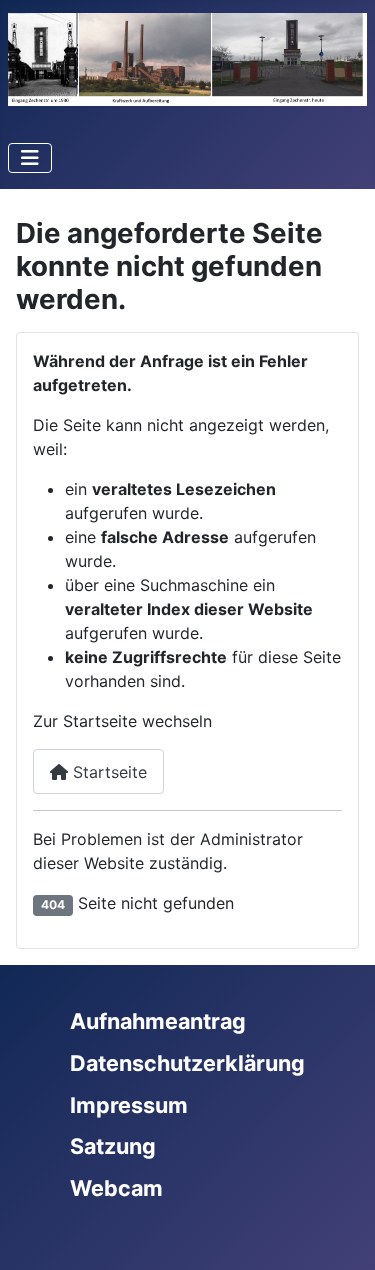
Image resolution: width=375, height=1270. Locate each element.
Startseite (107, 772)
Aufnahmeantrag (158, 1021)
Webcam (116, 1188)
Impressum (129, 1105)
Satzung (113, 1146)
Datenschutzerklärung (187, 1063)
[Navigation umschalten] (30, 158)
